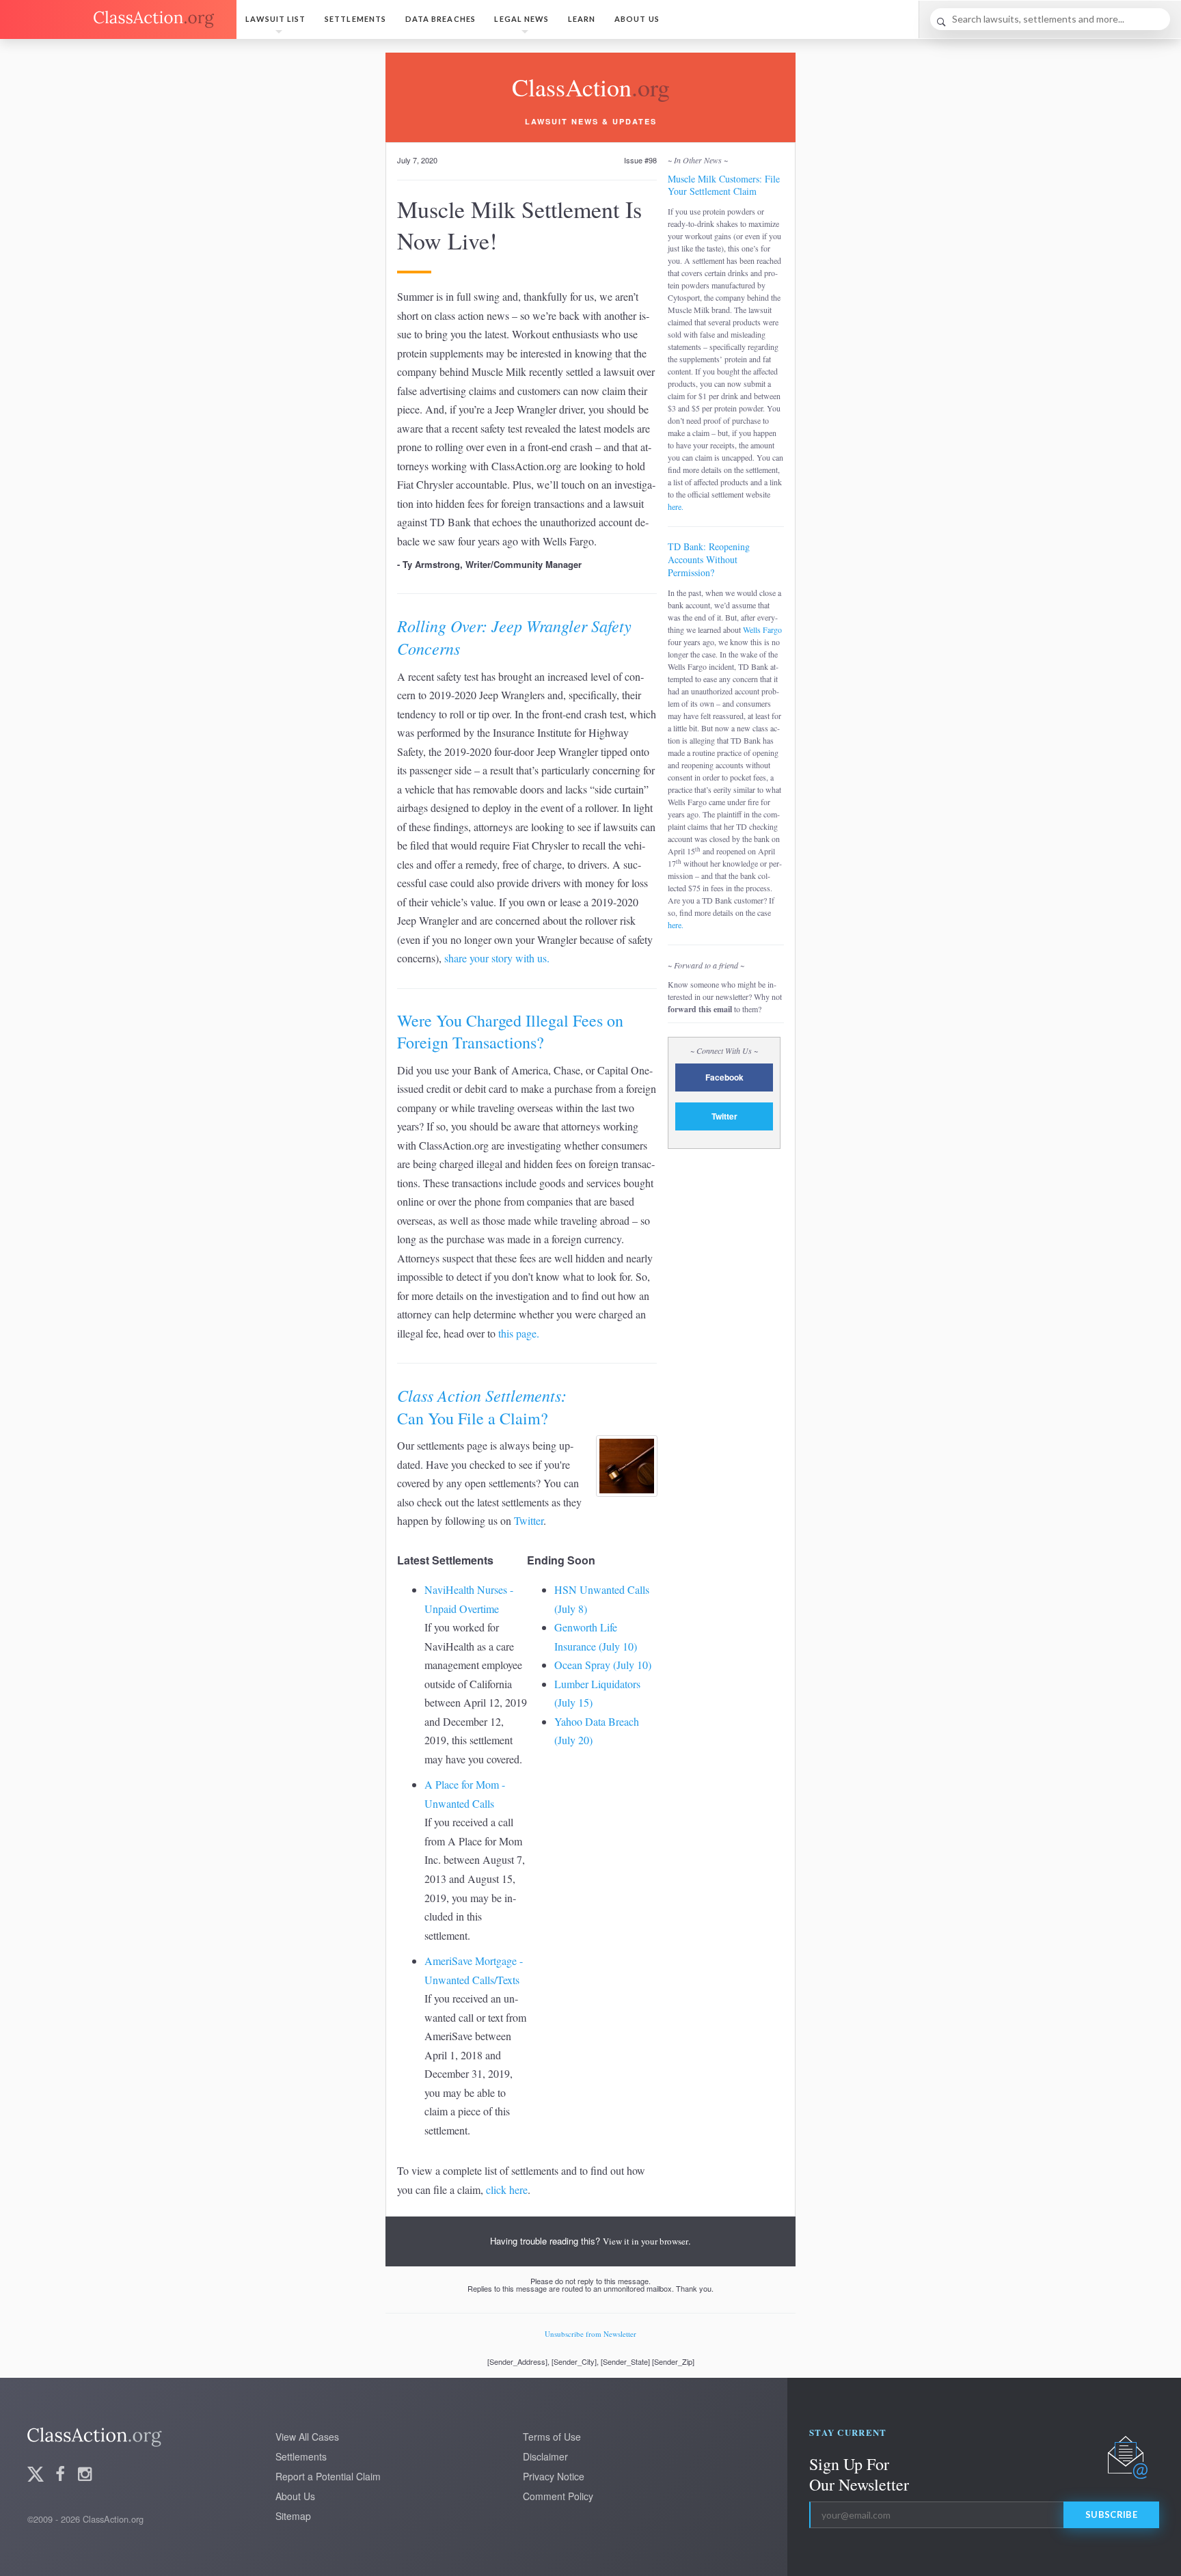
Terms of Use (552, 2437)
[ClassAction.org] (118, 19)
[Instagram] (85, 2475)
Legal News (521, 19)
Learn (582, 19)
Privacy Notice (554, 2476)
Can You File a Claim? (482, 1407)
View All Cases (307, 2437)
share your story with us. (497, 958)
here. (676, 506)
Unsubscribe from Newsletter (590, 2334)
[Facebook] (60, 2475)
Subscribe (1111, 2514)
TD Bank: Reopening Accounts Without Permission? (709, 559)
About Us (637, 19)
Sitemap (293, 2516)
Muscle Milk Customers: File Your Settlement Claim (724, 185)
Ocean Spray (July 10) (603, 1665)
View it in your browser (646, 2241)
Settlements (355, 19)
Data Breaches (440, 19)
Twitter (529, 1520)
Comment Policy (558, 2496)
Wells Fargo (762, 629)
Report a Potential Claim (328, 2476)
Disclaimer (545, 2456)
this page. (519, 1333)
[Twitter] (36, 2475)
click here (507, 2189)
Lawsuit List (275, 19)
